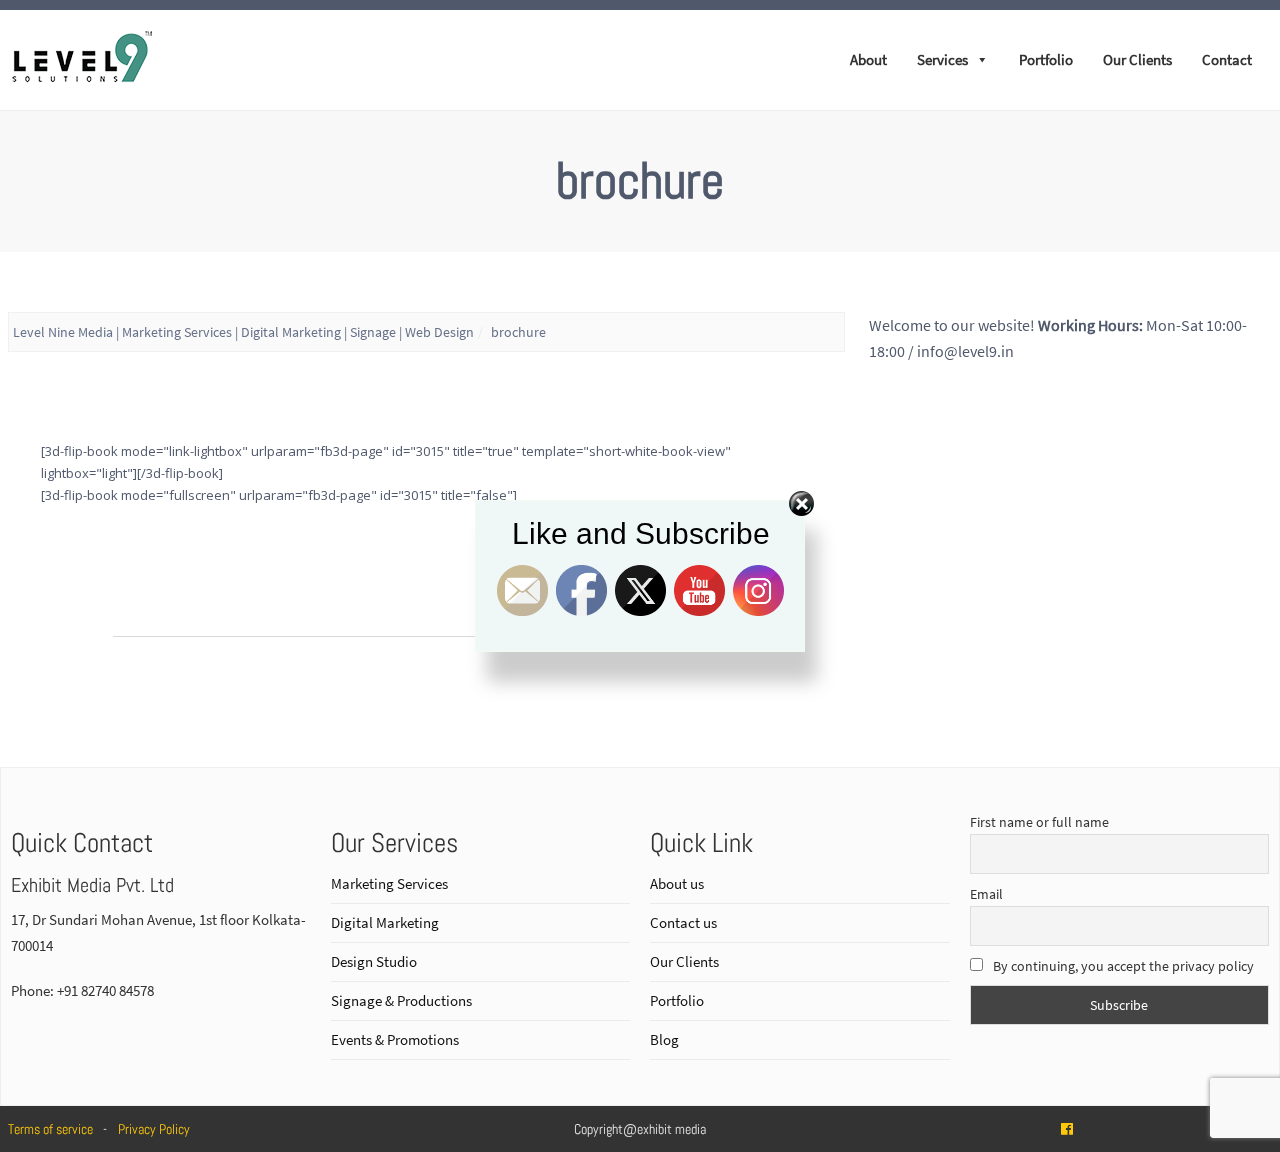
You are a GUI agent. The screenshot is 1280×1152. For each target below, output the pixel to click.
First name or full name (1039, 822)
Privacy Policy (154, 1129)
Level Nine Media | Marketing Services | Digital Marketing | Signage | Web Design (243, 332)
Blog (664, 1039)
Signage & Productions (401, 1000)
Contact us (683, 922)
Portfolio (1046, 59)
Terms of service (50, 1129)
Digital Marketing (385, 922)
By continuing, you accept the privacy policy (1122, 966)
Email (986, 894)
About (868, 59)
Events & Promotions (395, 1039)
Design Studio (374, 961)
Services (942, 59)
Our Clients (1137, 59)
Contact (1227, 59)
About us (677, 883)
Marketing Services (389, 883)
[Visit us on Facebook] (1067, 1129)
